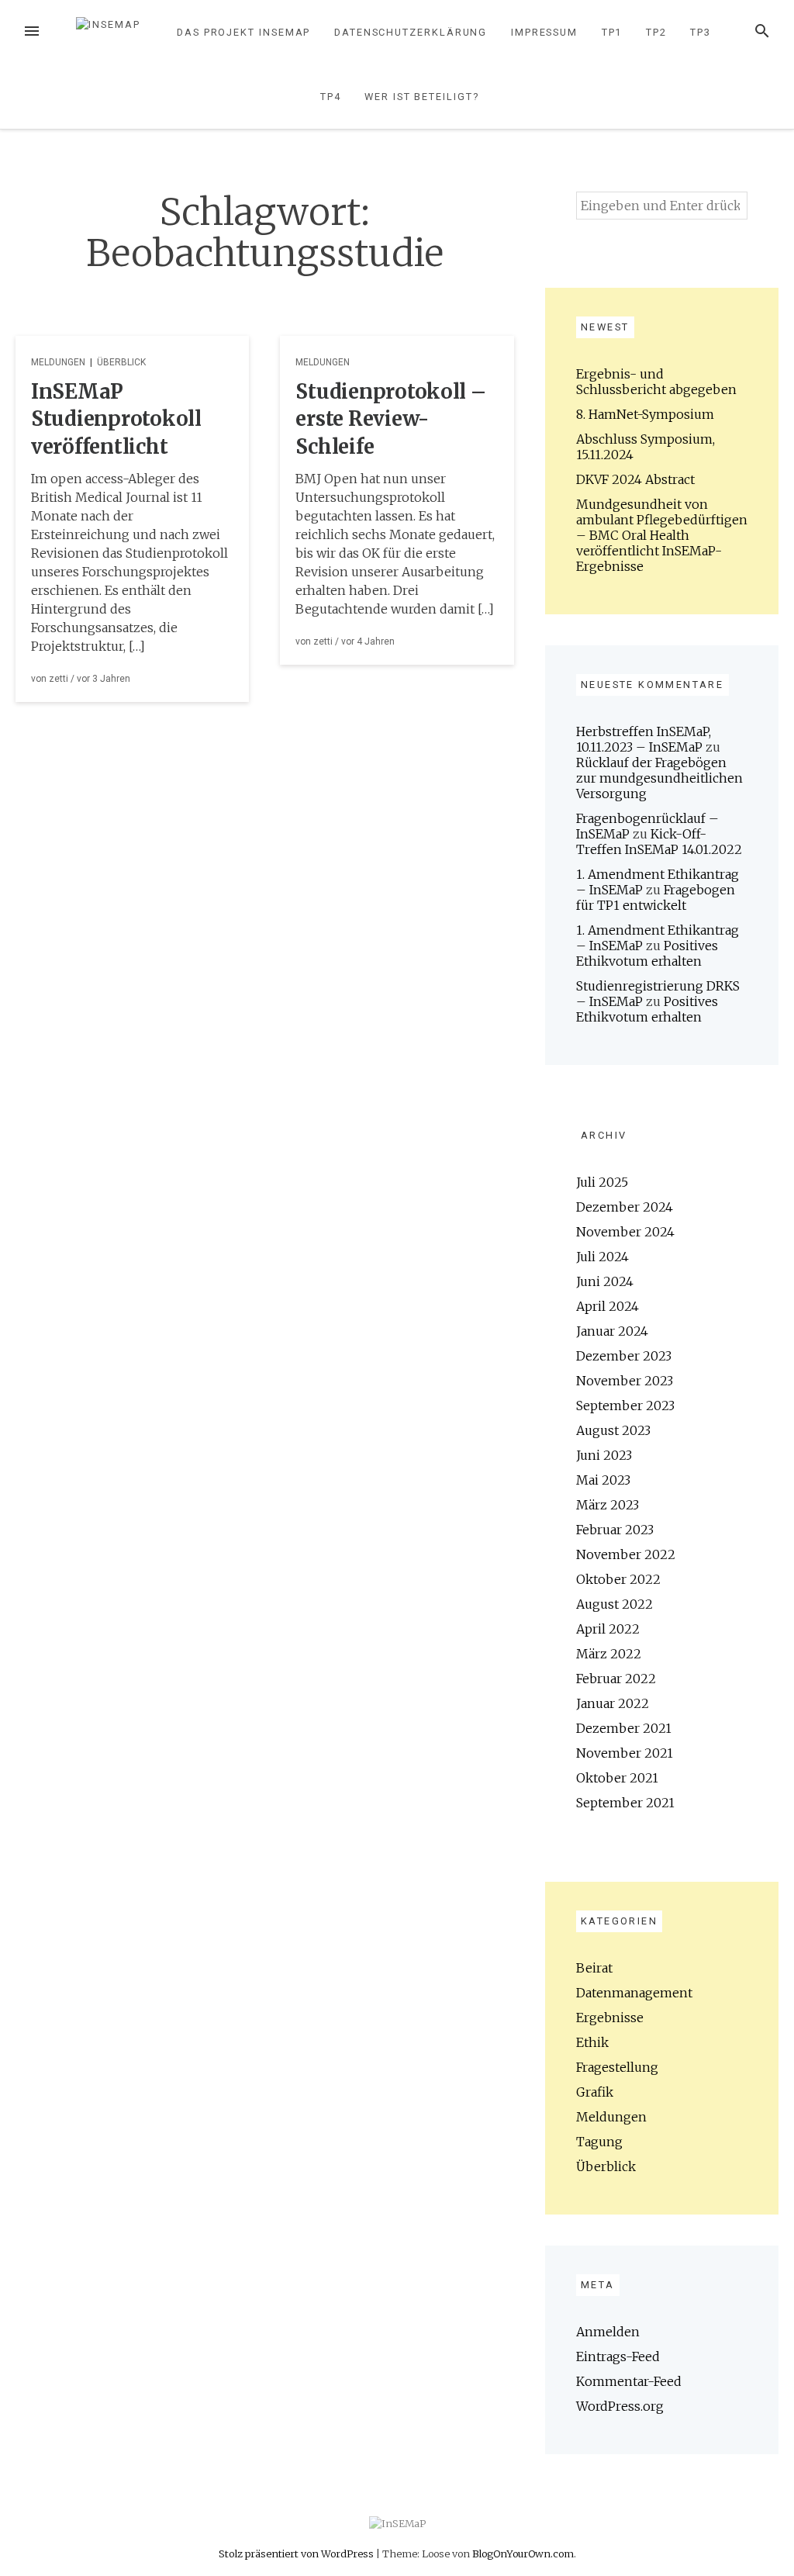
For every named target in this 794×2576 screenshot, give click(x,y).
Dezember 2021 (624, 1728)
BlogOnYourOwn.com (523, 2554)
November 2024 (625, 1232)
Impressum (544, 32)
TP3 (701, 32)
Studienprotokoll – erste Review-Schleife (390, 420)
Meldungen (58, 362)
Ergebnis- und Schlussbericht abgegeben (656, 382)
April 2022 (608, 1629)
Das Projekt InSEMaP (243, 32)
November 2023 (625, 1381)
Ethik (592, 2042)
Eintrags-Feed (618, 2356)
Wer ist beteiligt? (422, 97)
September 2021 (625, 1803)
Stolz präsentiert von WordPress (297, 2554)
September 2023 (625, 1406)
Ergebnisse (610, 2018)
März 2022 (609, 1654)
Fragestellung (617, 2067)
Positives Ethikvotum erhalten (647, 953)
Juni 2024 (605, 1281)
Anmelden (608, 2332)
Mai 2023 (603, 1480)
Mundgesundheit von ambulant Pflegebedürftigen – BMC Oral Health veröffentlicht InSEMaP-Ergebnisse (662, 535)
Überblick (121, 362)
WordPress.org (620, 2406)
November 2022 (626, 1554)
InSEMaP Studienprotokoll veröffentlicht (116, 420)
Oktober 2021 (617, 1778)
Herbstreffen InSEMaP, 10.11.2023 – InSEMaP (644, 739)
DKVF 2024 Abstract (635, 479)
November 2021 (625, 1753)
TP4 (331, 97)
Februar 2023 (615, 1530)
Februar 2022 (616, 1679)
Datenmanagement (634, 1993)
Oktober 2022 (618, 1579)
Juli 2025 (602, 1182)
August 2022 (614, 1604)
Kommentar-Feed (629, 2381)
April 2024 (608, 1306)
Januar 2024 (612, 1331)
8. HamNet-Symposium (645, 414)
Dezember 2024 (625, 1207)
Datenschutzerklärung (411, 32)
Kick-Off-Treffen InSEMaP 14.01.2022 (659, 842)
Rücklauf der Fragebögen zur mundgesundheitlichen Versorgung (659, 778)
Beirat (594, 1968)
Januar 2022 (613, 1703)
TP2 (656, 32)
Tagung (599, 2142)
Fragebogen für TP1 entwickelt (656, 897)
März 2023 (608, 1505)
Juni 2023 (604, 1455)
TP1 (612, 32)
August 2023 (613, 1430)
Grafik (595, 2092)
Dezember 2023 (624, 1356)
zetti (59, 679)
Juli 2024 (602, 1257)
